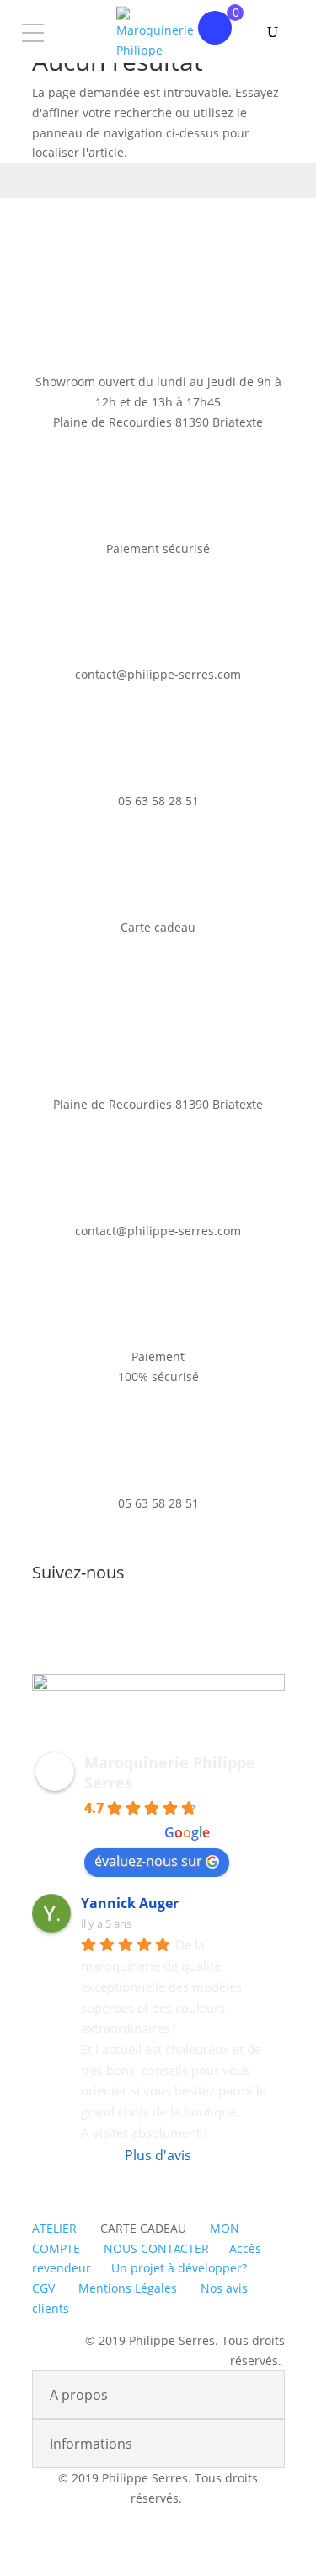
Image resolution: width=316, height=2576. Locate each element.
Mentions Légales (128, 2288)
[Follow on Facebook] (142, 1628)
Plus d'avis (158, 2155)
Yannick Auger (130, 1903)
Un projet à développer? (179, 2268)
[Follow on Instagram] (175, 1628)
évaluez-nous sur (148, 1861)
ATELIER (54, 2228)
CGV (43, 2288)
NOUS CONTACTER (156, 2248)
